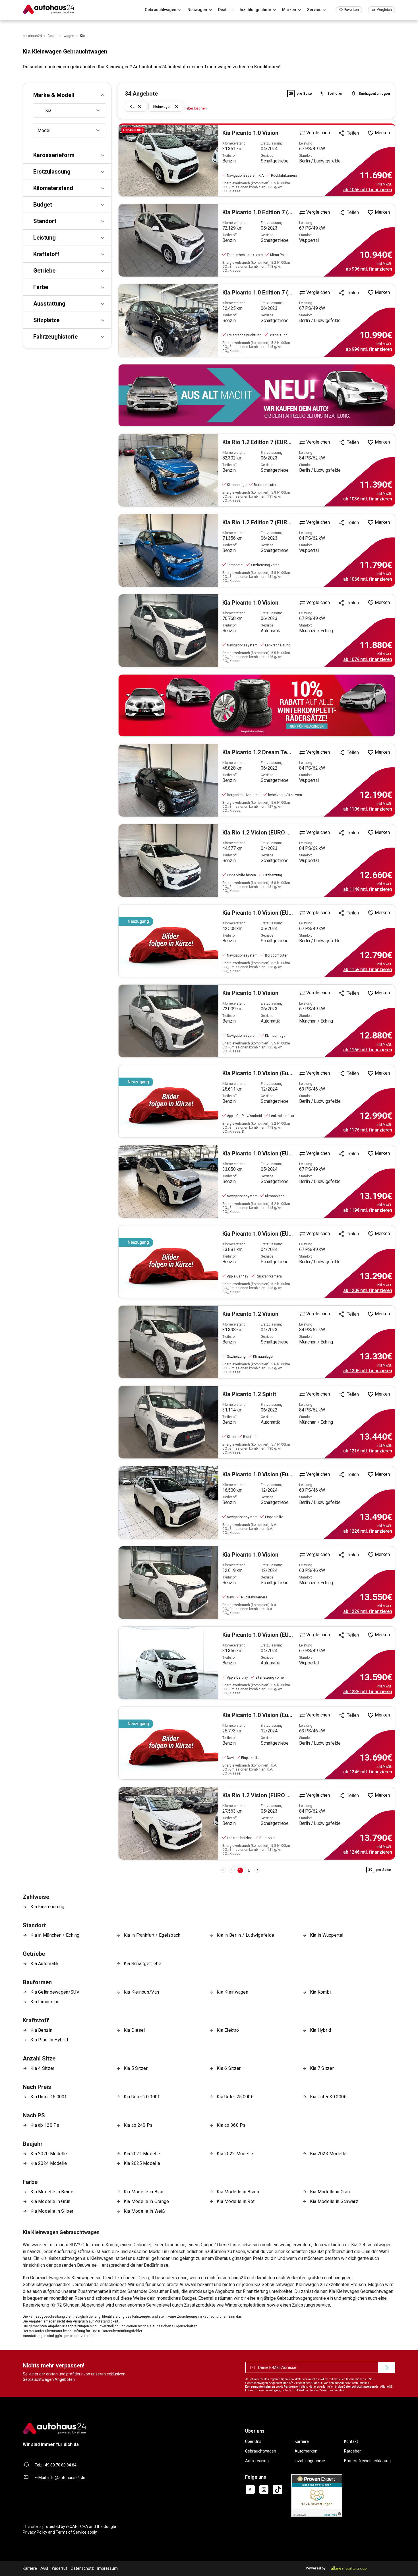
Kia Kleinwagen (232, 1992)
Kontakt (351, 2441)
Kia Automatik (45, 1964)
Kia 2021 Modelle (142, 2154)
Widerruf (60, 2568)
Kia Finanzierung (47, 1907)
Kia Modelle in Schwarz (334, 2201)
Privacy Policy (35, 2532)
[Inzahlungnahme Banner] (257, 395)
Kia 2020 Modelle (49, 2154)
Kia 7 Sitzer (322, 2068)
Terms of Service (71, 2532)
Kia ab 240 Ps (138, 2125)
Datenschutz (82, 2568)
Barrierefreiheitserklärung (367, 2461)
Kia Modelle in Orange (146, 2201)
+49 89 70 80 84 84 (60, 2465)
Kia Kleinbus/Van (141, 1992)
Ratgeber (352, 2451)
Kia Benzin (41, 2030)
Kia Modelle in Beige (52, 2192)
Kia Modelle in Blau (144, 2192)
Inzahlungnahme (310, 2461)
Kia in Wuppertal (327, 1935)
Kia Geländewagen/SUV (55, 1992)
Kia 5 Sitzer (136, 2068)
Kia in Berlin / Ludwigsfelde (245, 1935)
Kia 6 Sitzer (229, 2068)
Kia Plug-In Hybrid (49, 2040)
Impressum (107, 2568)
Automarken (306, 2451)
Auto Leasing (257, 2461)
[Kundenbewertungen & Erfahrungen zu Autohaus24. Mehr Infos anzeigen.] (317, 2495)
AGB (44, 2568)
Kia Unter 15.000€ (49, 2097)
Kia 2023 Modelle (328, 2154)
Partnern (290, 2387)
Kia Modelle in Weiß (144, 2211)
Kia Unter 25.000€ (235, 2097)
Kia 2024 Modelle (49, 2163)
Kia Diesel (134, 2030)
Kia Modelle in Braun (238, 2192)
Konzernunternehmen (260, 2387)
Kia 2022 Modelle (235, 2154)
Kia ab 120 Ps (45, 2125)
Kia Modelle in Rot (236, 2201)
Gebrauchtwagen (261, 2451)
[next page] (257, 1870)
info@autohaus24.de (66, 2478)
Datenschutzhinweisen (359, 2387)
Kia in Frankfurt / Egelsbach (152, 1935)
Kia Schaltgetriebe (143, 1964)
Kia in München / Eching (55, 1935)
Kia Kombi (320, 1992)
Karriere (302, 2441)
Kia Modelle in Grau (330, 2192)
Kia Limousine (45, 2002)
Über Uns (253, 2441)
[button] (67, 95)
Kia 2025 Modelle (142, 2163)
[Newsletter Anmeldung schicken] (387, 2367)
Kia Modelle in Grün (50, 2201)
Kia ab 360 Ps (231, 2125)
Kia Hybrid (321, 2030)
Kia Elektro (228, 2030)
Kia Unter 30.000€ (328, 2097)
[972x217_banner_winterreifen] (257, 705)
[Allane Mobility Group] (349, 2568)
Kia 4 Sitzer (42, 2068)
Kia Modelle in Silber (52, 2211)
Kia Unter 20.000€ (142, 2097)
